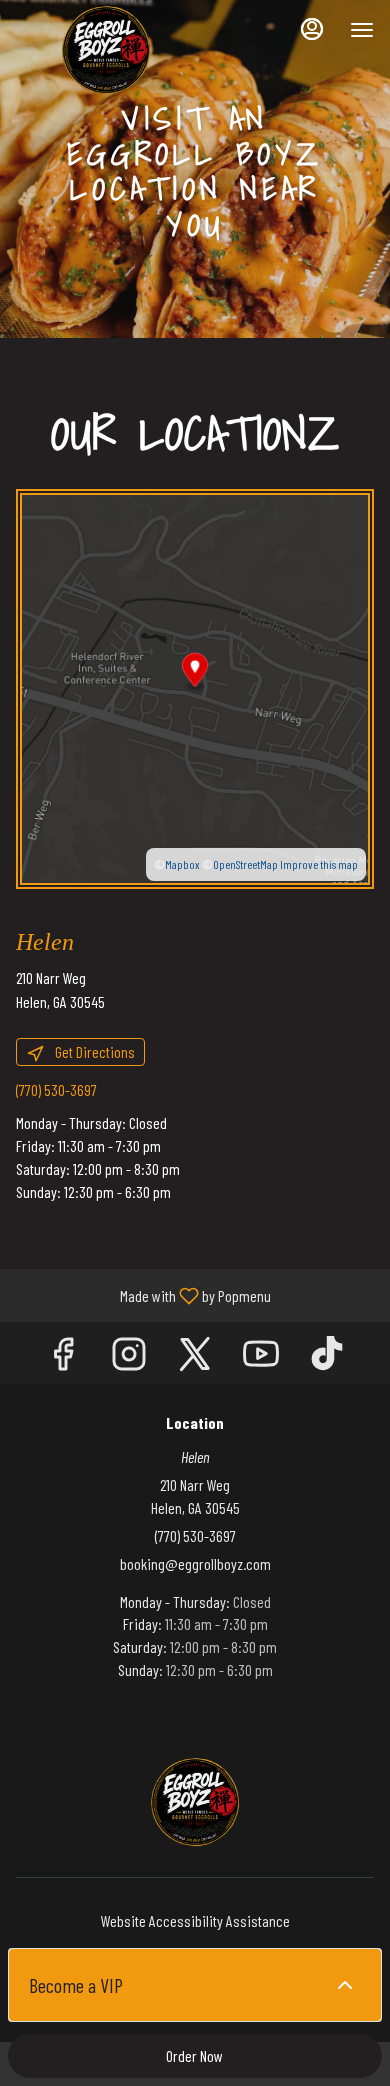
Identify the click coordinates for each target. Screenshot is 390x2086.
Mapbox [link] (182, 864)
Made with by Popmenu (143, 1295)
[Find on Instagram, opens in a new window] (129, 1357)
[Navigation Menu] (362, 30)
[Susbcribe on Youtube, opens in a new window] (261, 1357)
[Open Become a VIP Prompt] (345, 1985)
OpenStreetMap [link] (245, 864)
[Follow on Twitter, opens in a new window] (195, 1357)
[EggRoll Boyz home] (106, 50)
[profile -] (312, 29)
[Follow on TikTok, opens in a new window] (327, 1357)
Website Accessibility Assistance (195, 1920)
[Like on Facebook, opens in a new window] (63, 1357)
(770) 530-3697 (195, 1535)
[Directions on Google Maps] (195, 686)
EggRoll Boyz (195, 1802)
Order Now (194, 2055)
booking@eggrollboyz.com (195, 1563)
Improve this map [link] (319, 864)
